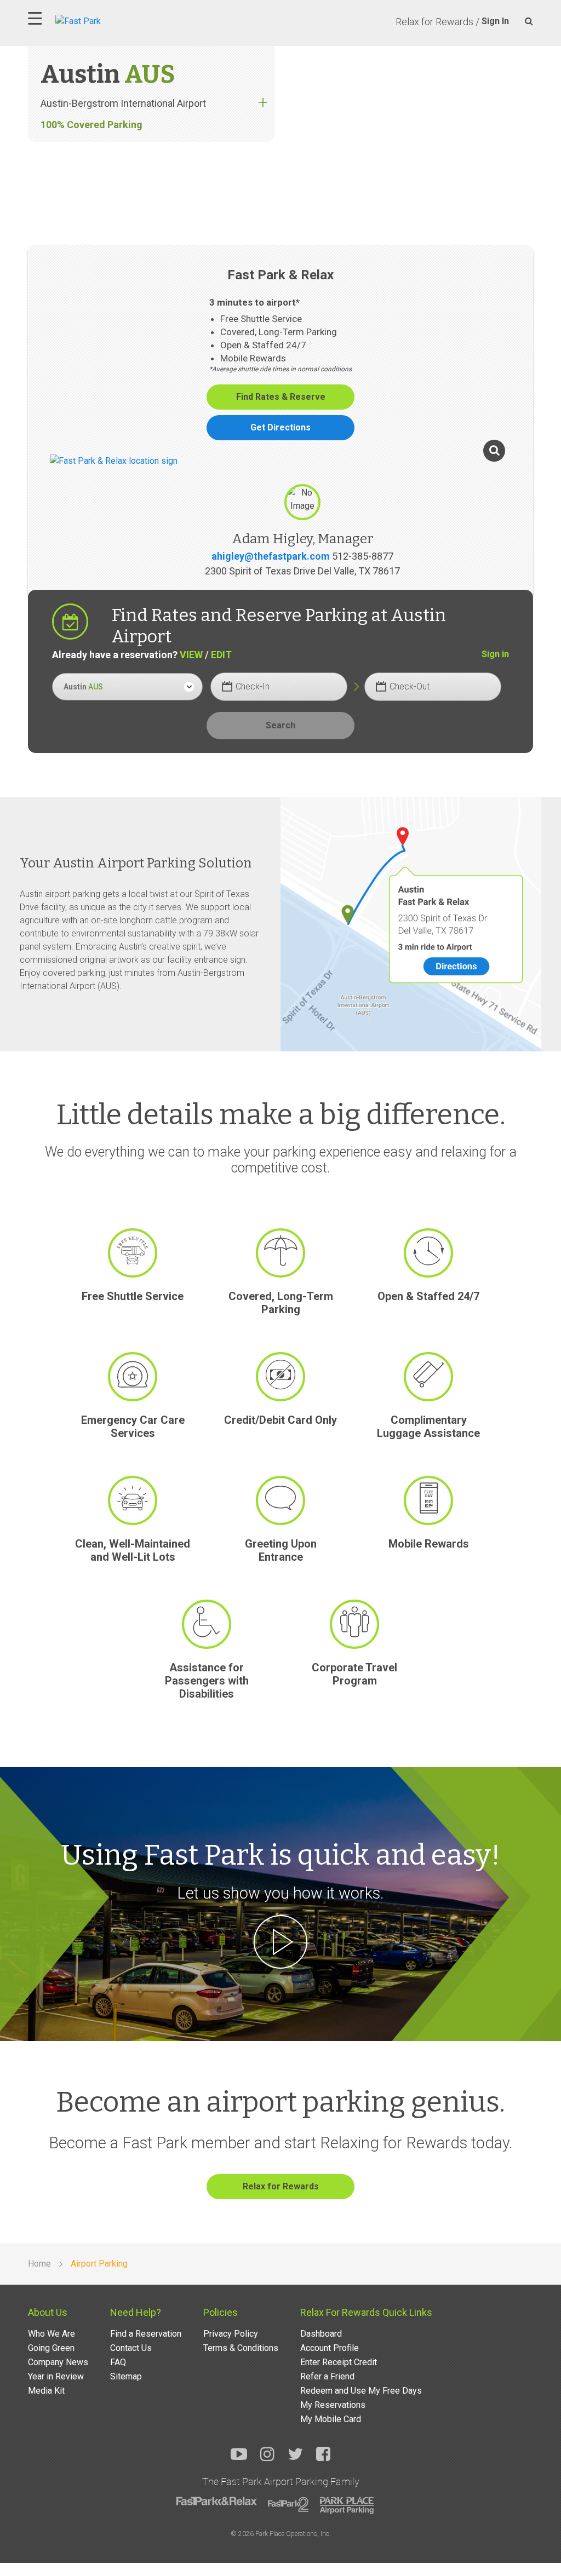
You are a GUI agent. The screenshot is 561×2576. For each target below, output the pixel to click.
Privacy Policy (231, 2334)
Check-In (253, 686)
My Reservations (333, 2405)
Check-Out (410, 686)
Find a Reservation (146, 2334)
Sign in (495, 654)
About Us (48, 2312)
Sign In (495, 21)
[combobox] (127, 687)
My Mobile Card (331, 2419)
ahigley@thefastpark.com (271, 556)
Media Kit (46, 2391)
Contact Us (131, 2348)
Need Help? (136, 2312)
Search (280, 725)
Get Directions (280, 427)
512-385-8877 (363, 556)
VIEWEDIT (206, 655)
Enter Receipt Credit (339, 2362)
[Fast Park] (126, 20)
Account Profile (330, 2348)
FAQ (118, 2362)
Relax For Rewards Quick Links (366, 2312)
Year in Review (56, 2376)
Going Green (51, 2348)
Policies (221, 2312)
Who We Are (51, 2334)
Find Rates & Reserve (281, 397)
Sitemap (126, 2376)
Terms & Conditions (241, 2348)
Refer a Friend (327, 2376)
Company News (58, 2362)
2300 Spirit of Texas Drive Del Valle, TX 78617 (302, 571)
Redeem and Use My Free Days (361, 2391)
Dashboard (321, 2334)
